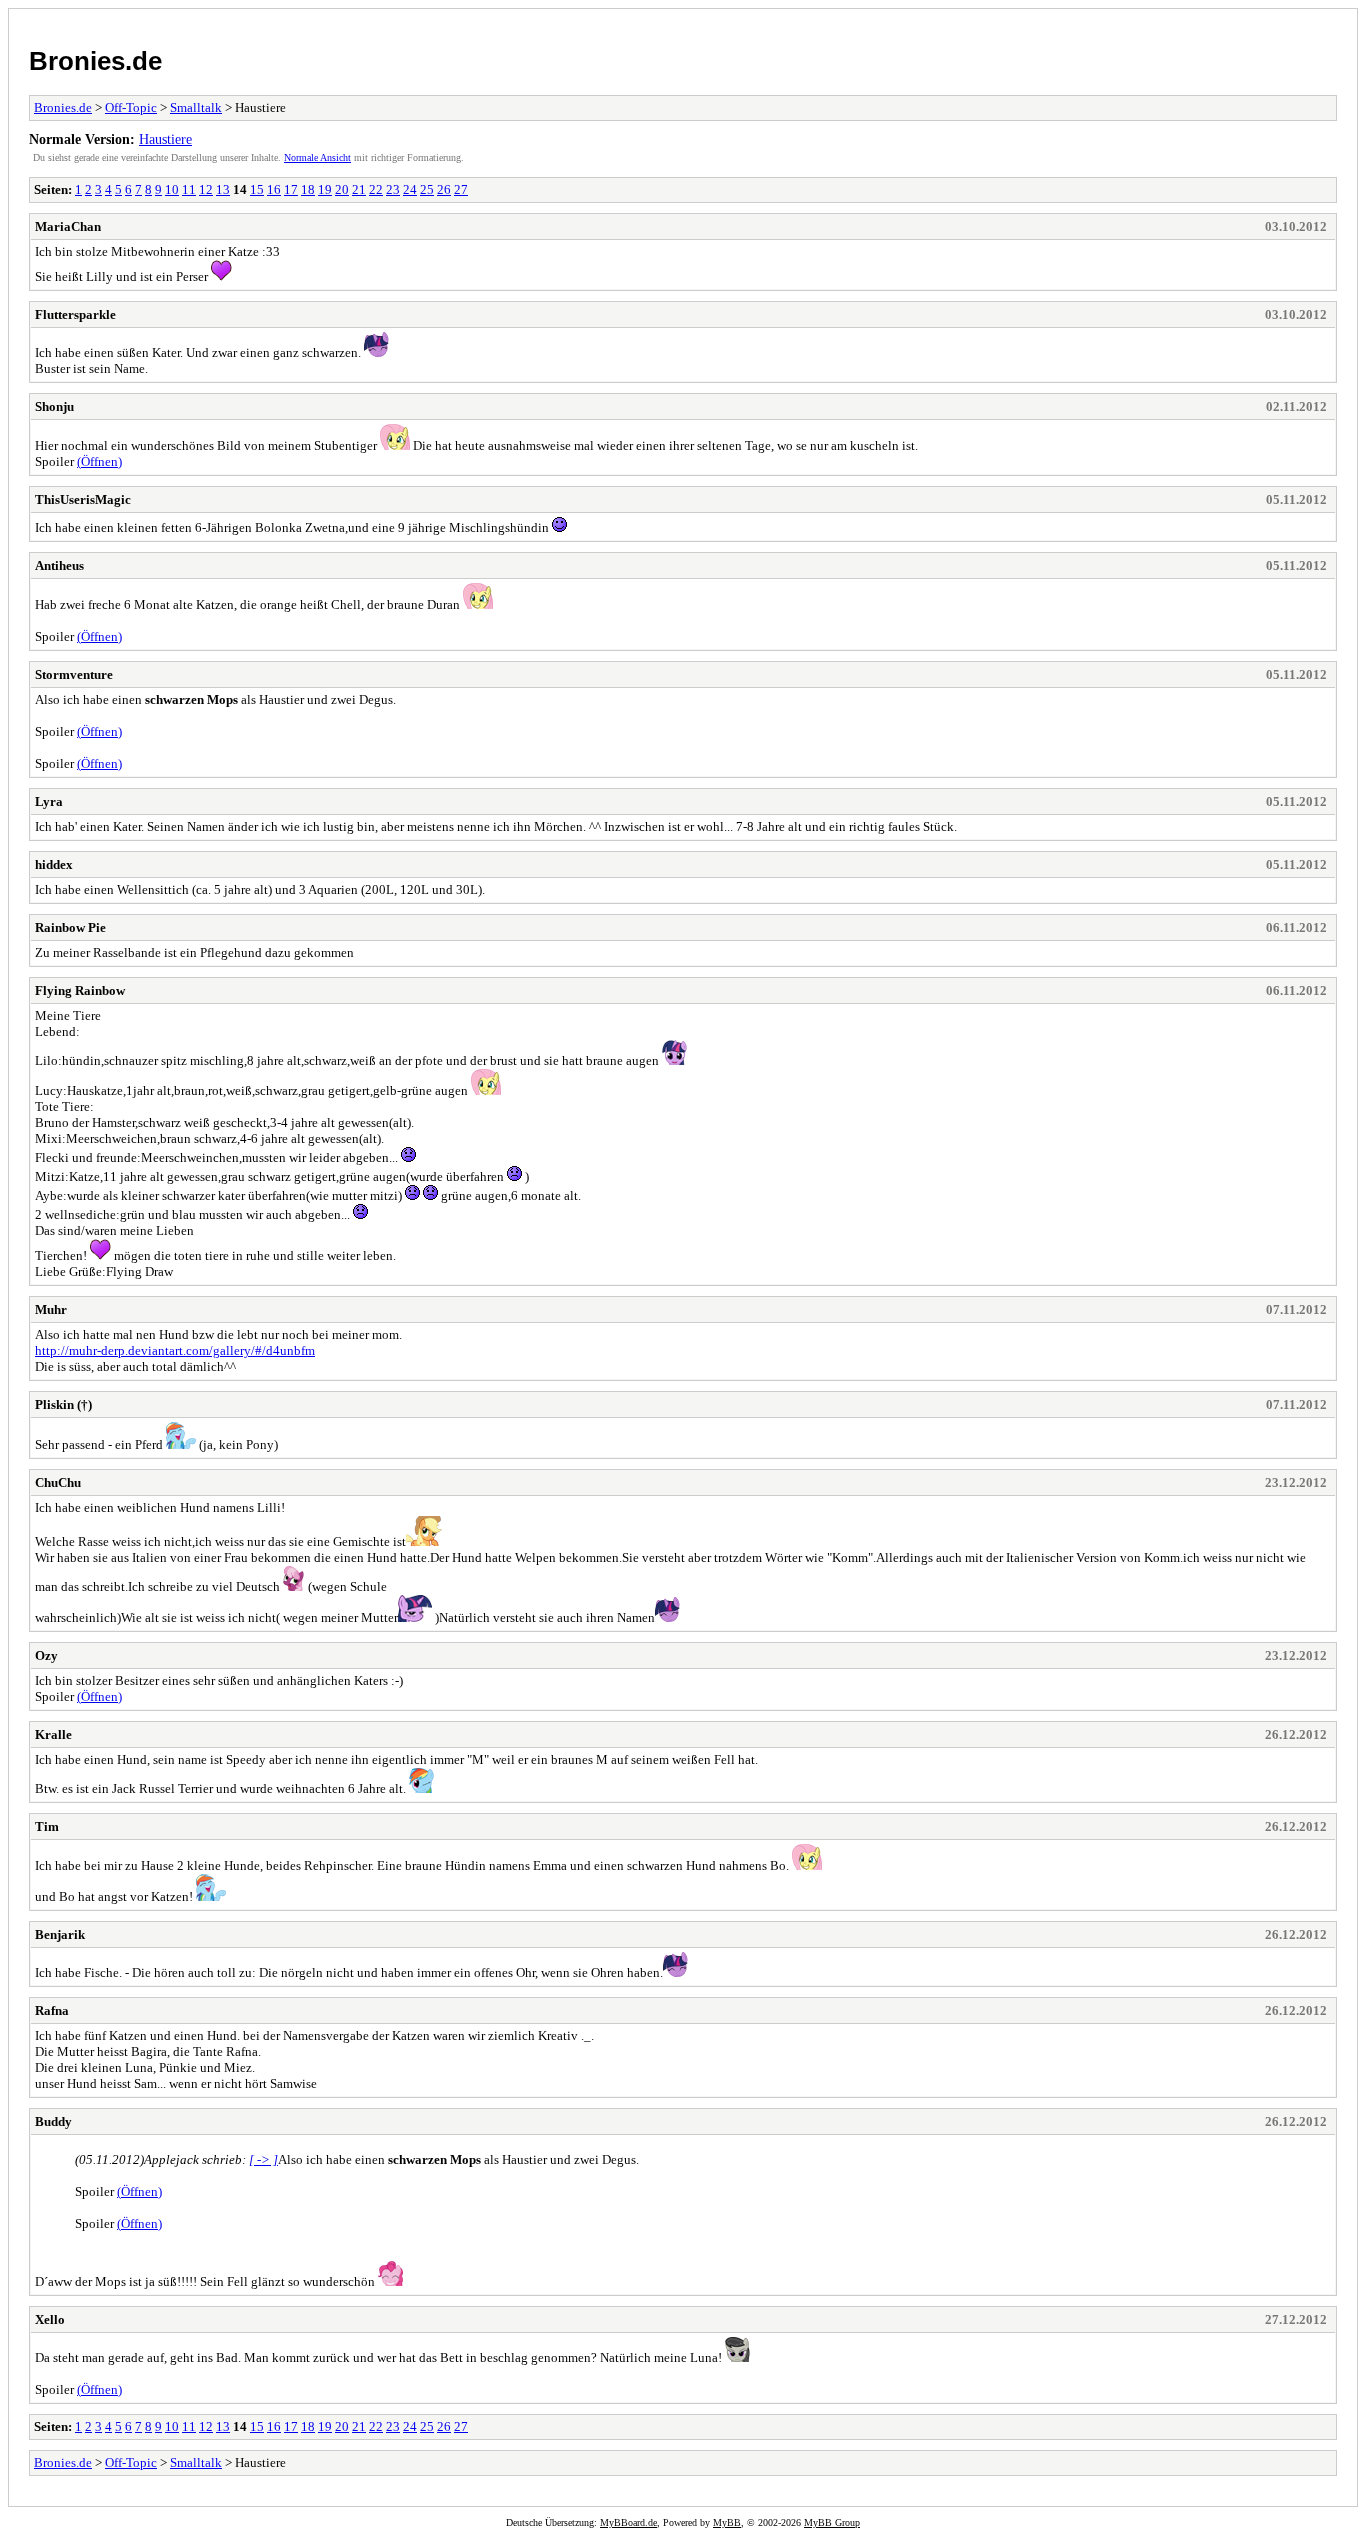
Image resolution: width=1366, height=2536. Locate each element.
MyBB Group (832, 2522)
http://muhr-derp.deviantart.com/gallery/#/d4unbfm (175, 1350)
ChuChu (58, 1482)
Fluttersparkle (75, 314)
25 (427, 189)
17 (291, 189)
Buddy (53, 2121)
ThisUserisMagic (83, 499)
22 (376, 189)
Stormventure (74, 674)
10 (172, 189)
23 (393, 189)
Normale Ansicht (317, 157)
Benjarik (60, 1934)
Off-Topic (131, 107)
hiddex (54, 864)
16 (274, 189)
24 (410, 189)
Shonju (54, 406)
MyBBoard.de (628, 2522)
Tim (47, 1826)
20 (342, 189)
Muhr (51, 1309)
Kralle (53, 1734)
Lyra (49, 801)
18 (308, 189)
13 (223, 189)
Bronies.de (95, 61)
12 (206, 189)
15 (257, 189)
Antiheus (59, 565)
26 (444, 189)
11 (189, 189)
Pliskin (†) (63, 1404)
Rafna (52, 2010)
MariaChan (68, 226)
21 (359, 189)
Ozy (46, 1655)
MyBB (727, 2522)
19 (325, 189)
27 (461, 189)
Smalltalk (196, 107)
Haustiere (165, 139)
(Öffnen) (99, 461)
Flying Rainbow (80, 990)
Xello (50, 2319)
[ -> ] (263, 2159)
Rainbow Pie (70, 927)
